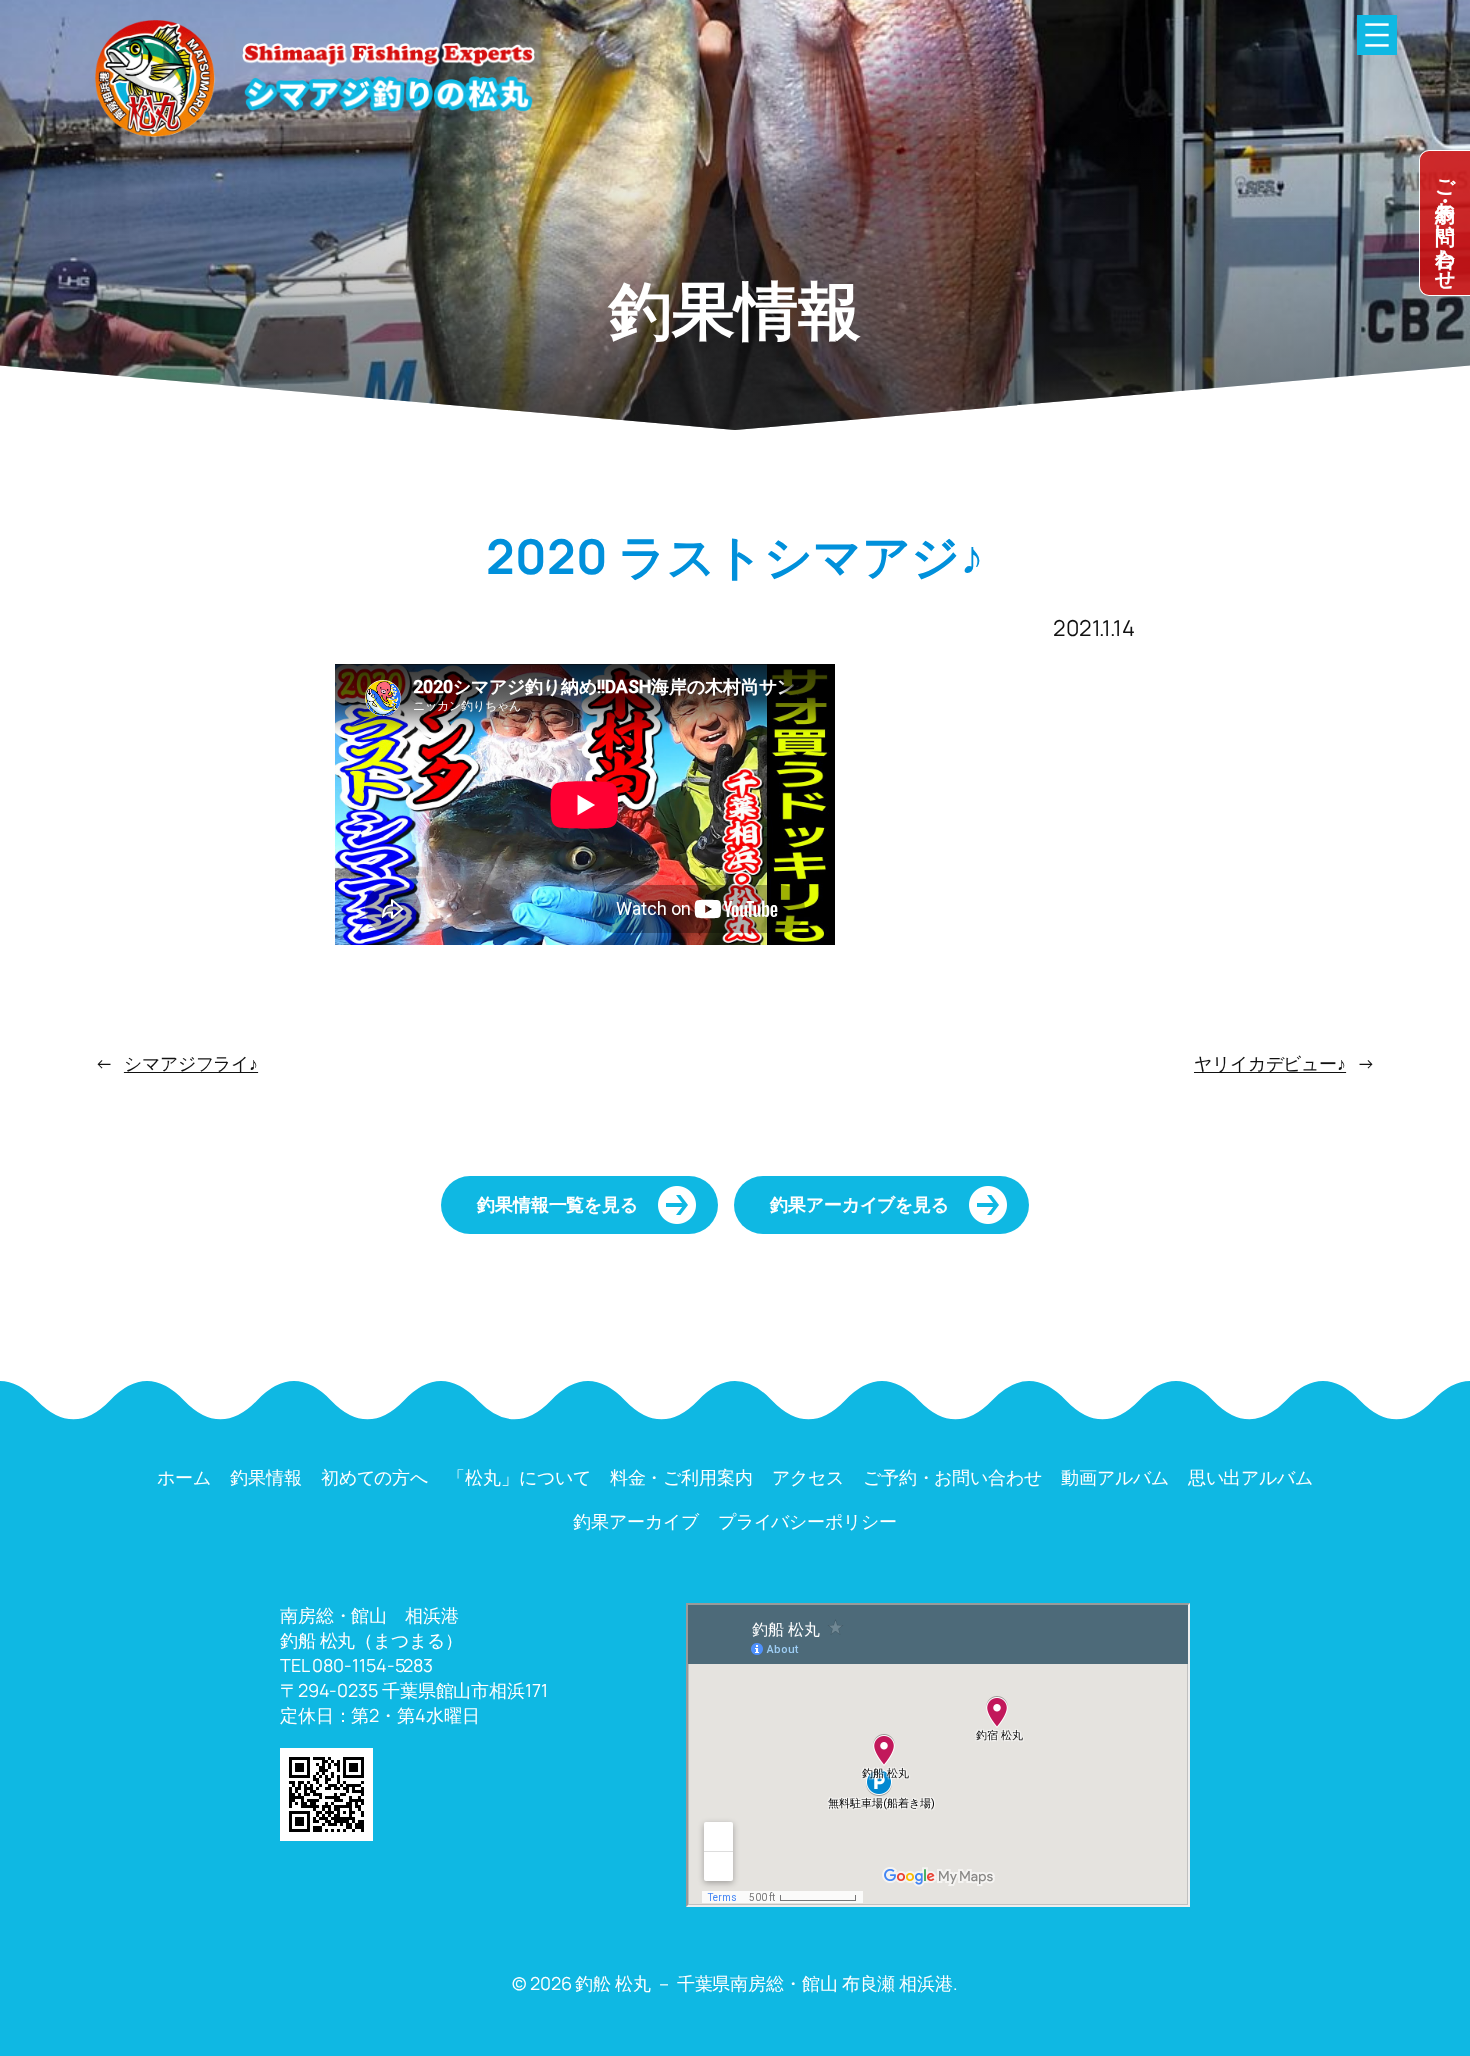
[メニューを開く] (1377, 35)
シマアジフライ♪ (191, 1063)
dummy (1445, 223)
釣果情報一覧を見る (557, 1204)
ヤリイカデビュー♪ (1270, 1063)
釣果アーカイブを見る (859, 1204)
